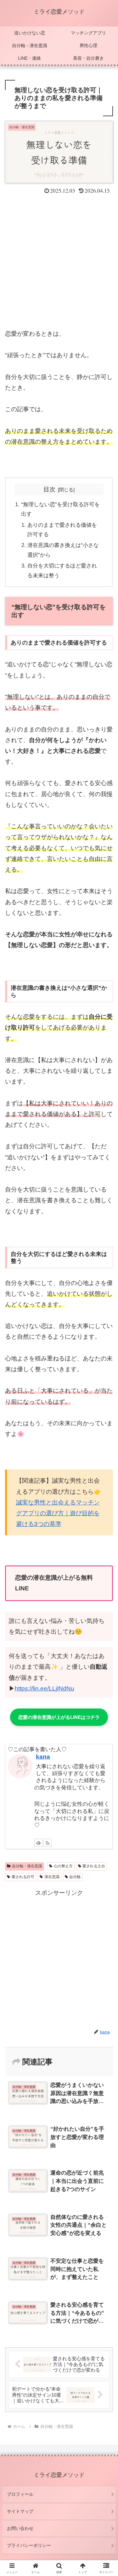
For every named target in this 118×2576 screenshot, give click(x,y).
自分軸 (75, 1877)
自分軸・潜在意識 (27, 1866)
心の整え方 (63, 1866)
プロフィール (20, 2494)
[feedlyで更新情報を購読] (38, 1843)
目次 (49, 489)
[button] (106, 1512)
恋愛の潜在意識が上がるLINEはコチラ (59, 1717)
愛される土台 (94, 1866)
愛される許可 (23, 1877)
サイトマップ (20, 2511)
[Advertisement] (59, 258)
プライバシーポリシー (29, 2545)
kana (43, 1757)
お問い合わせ (20, 2528)
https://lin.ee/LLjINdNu (45, 1688)
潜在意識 (52, 1877)
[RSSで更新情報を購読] (48, 1843)
